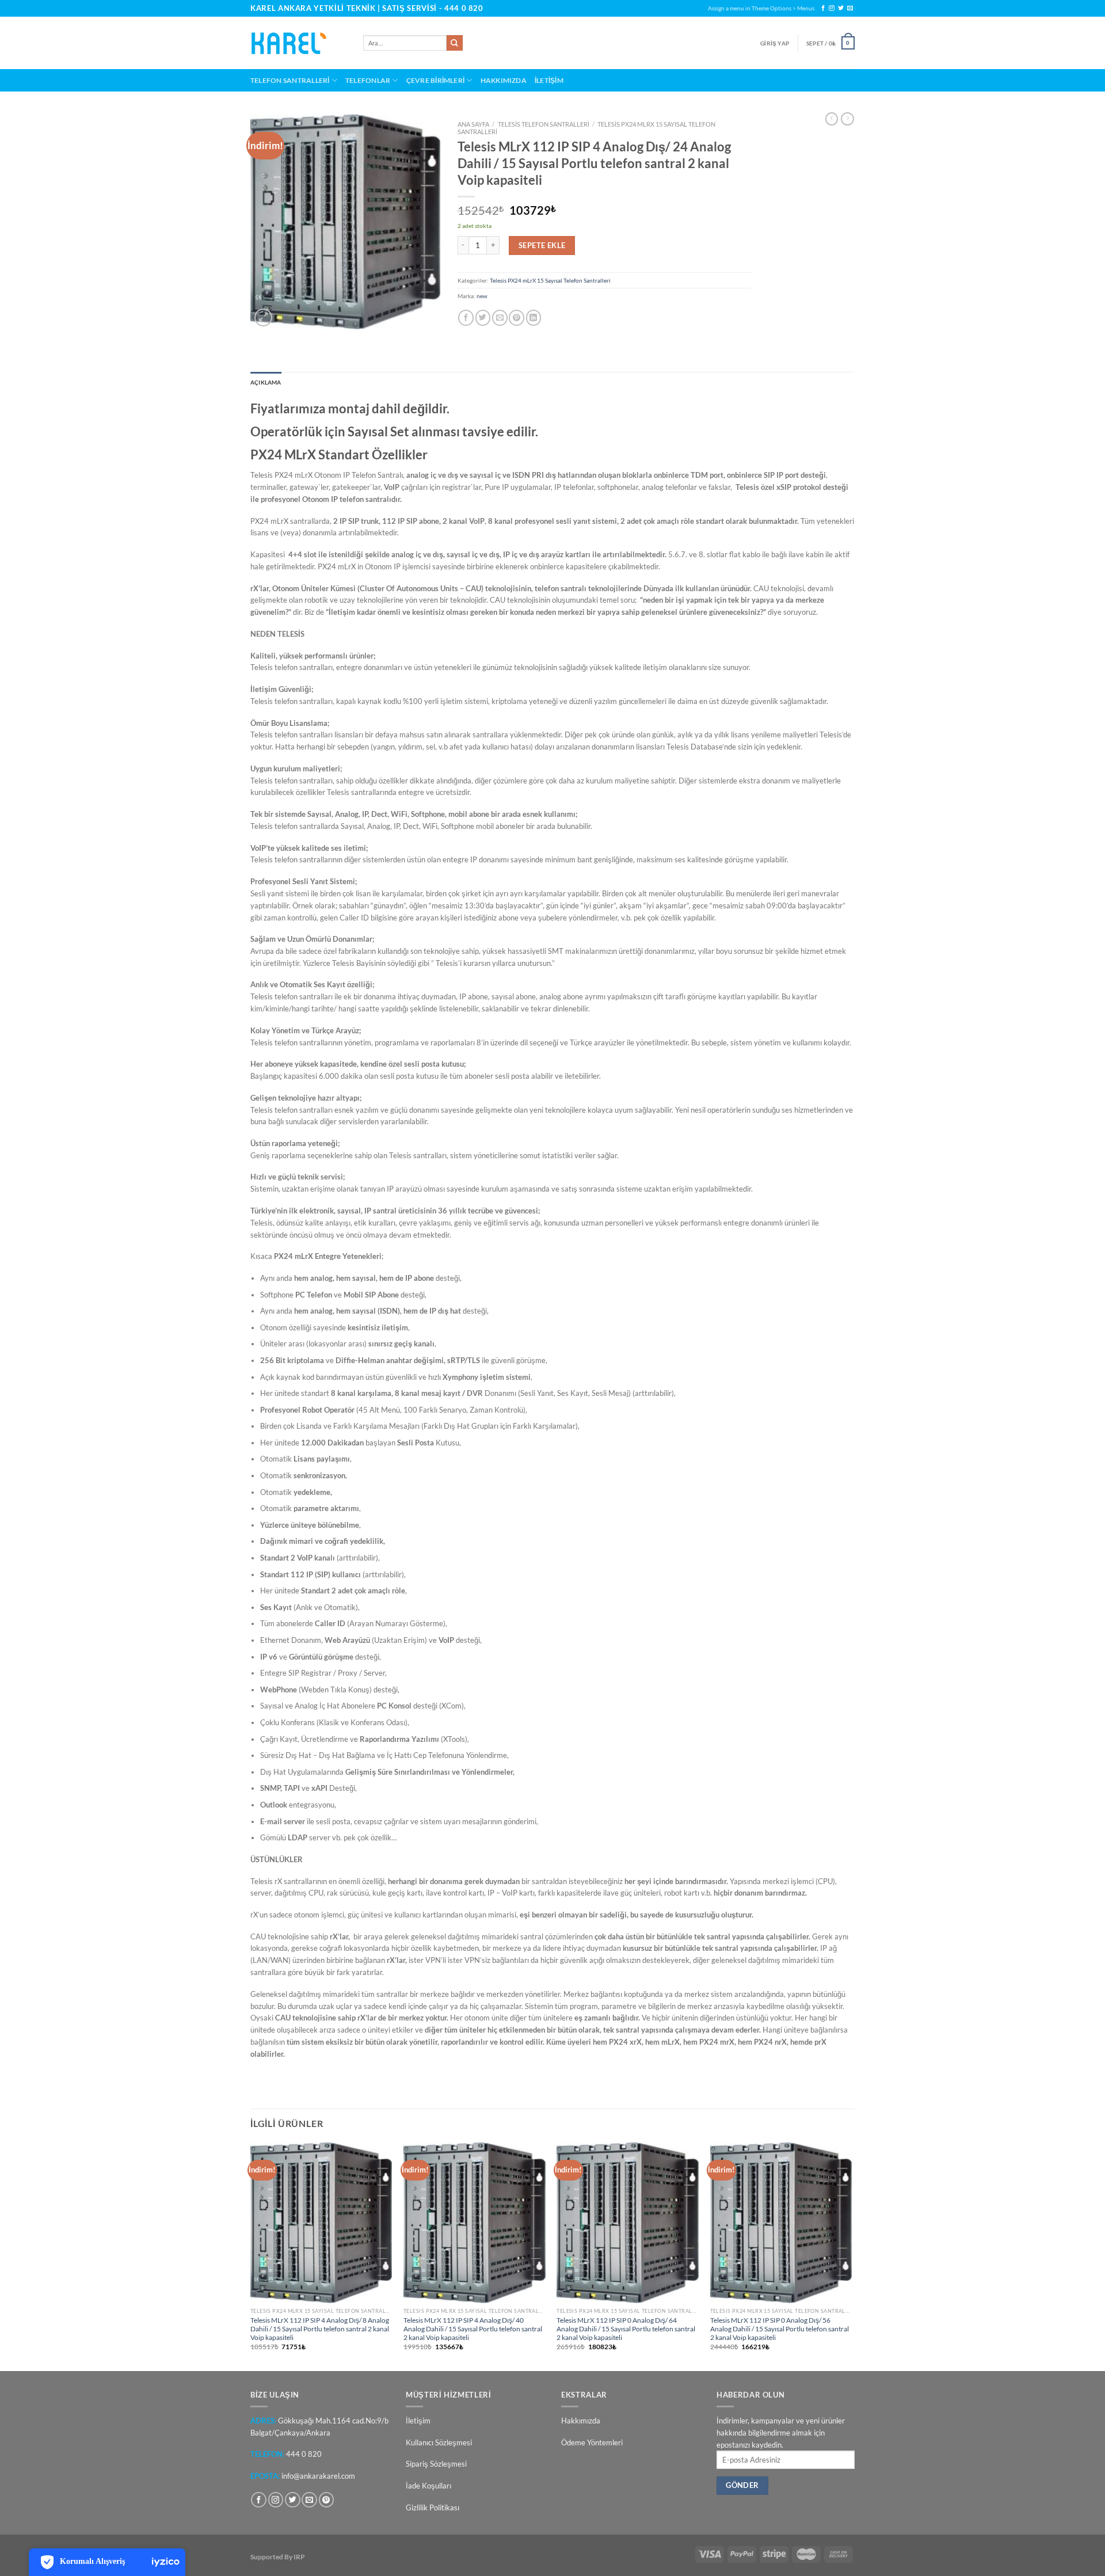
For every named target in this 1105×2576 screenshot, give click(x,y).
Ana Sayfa (473, 124)
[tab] (266, 383)
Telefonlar (368, 80)
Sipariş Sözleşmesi (436, 2464)
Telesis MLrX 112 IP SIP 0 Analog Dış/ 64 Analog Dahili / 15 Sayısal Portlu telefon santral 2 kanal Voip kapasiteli (626, 2328)
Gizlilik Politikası (433, 2507)
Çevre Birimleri (436, 80)
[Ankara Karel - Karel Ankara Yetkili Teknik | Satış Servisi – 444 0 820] (298, 43)
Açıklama (266, 382)
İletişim (549, 80)
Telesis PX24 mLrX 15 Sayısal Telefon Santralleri (550, 280)
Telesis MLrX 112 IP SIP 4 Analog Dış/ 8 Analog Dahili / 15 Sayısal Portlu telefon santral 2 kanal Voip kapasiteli (320, 2328)
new (482, 296)
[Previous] (251, 2256)
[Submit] (455, 43)
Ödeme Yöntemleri (592, 2442)
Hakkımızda (504, 80)
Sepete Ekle (542, 245)
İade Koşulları (428, 2486)
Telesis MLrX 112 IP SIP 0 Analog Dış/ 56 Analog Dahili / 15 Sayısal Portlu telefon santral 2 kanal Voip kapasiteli (780, 2328)
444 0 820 (464, 8)
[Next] (851, 2256)
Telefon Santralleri (290, 80)
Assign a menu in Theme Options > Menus (761, 8)
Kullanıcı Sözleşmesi (439, 2442)
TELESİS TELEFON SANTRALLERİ (544, 124)
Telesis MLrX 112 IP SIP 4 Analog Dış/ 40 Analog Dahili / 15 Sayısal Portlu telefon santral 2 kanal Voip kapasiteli (473, 2328)
